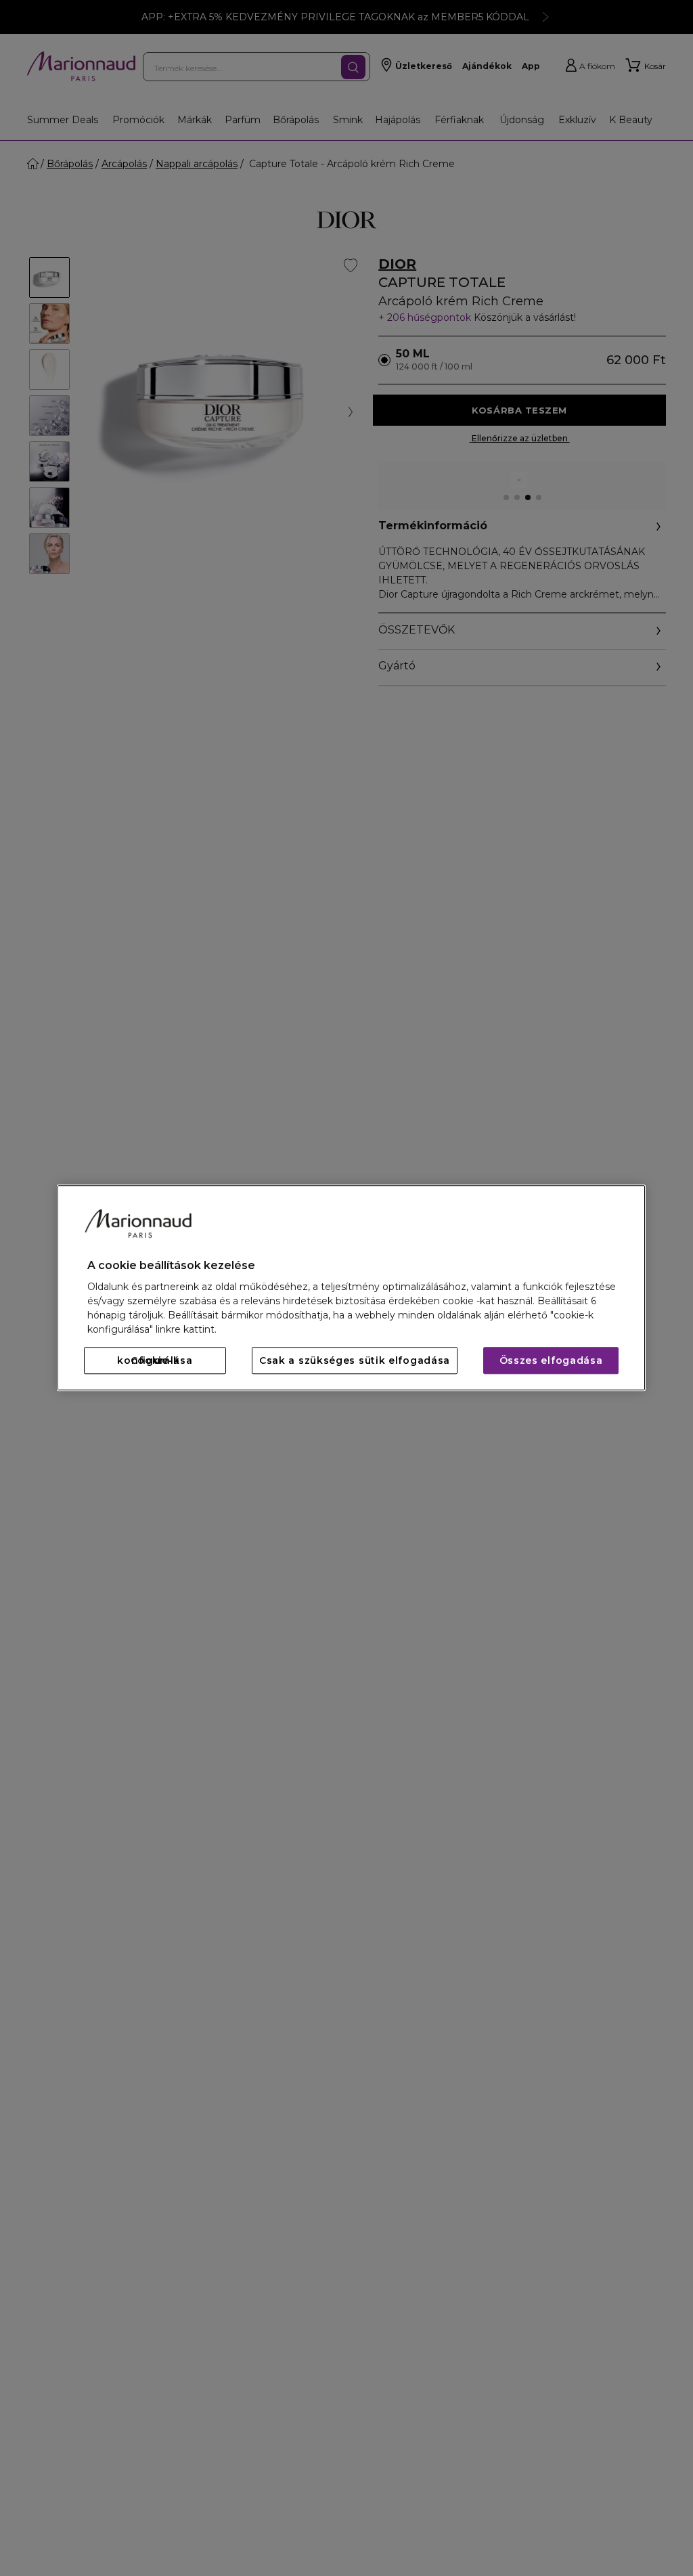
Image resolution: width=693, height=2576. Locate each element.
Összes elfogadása (551, 1361)
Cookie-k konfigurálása (155, 1361)
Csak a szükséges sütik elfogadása (355, 1361)
